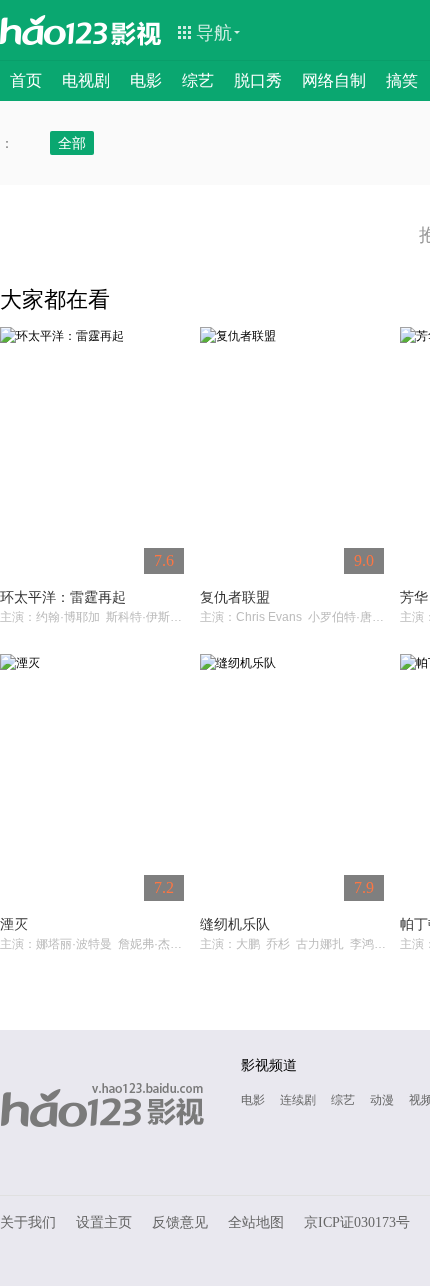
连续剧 (298, 1100)
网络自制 (334, 80)
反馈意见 (180, 1222)
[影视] (137, 32)
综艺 (198, 80)
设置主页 (104, 1222)
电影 (146, 80)
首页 (26, 80)
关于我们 (28, 1222)
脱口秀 (258, 80)
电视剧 (86, 80)
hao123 (54, 30)
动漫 (382, 1100)
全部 (72, 143)
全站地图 (256, 1222)
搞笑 (402, 80)
